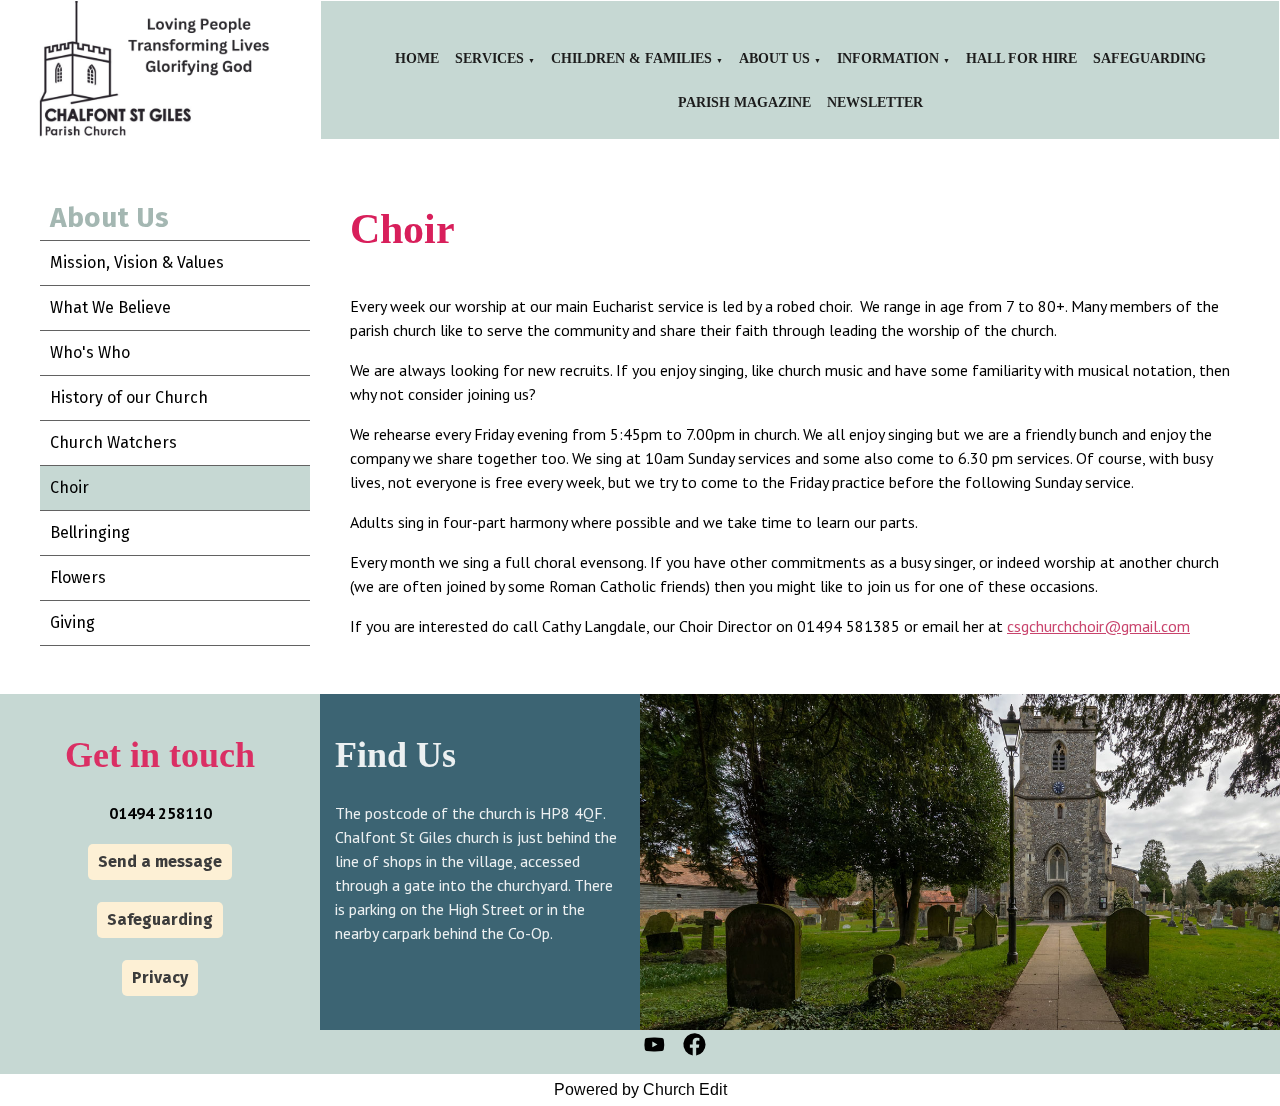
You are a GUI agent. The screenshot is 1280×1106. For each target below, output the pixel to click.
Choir (69, 487)
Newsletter (875, 102)
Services (489, 58)
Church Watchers (113, 442)
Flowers (78, 577)
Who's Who (90, 352)
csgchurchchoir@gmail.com (1098, 626)
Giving (72, 622)
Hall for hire (1021, 58)
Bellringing (90, 532)
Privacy (160, 977)
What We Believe (110, 307)
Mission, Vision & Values (137, 262)
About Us (774, 58)
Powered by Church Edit (640, 1089)
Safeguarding (1149, 58)
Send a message (160, 861)
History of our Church (129, 397)
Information (888, 58)
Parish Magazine (744, 102)
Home (417, 58)
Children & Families (631, 58)
